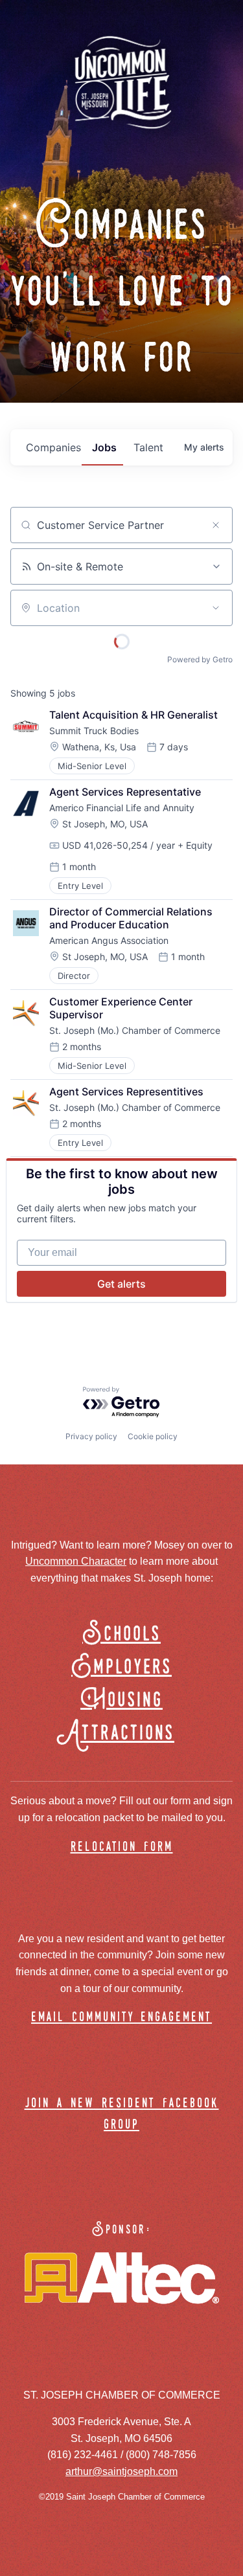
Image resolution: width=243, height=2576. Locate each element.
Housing (121, 1700)
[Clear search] (216, 525)
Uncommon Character (76, 1561)
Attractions (121, 1733)
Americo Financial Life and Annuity (122, 808)
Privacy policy (91, 1436)
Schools (121, 1634)
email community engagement (121, 2018)
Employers (121, 1667)
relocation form (122, 1847)
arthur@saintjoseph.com (121, 2471)
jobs (104, 447)
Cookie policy (153, 1436)
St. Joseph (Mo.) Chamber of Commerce (135, 1030)
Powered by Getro (200, 659)
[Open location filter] (216, 608)
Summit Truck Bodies (94, 731)
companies (53, 447)
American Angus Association (109, 940)
